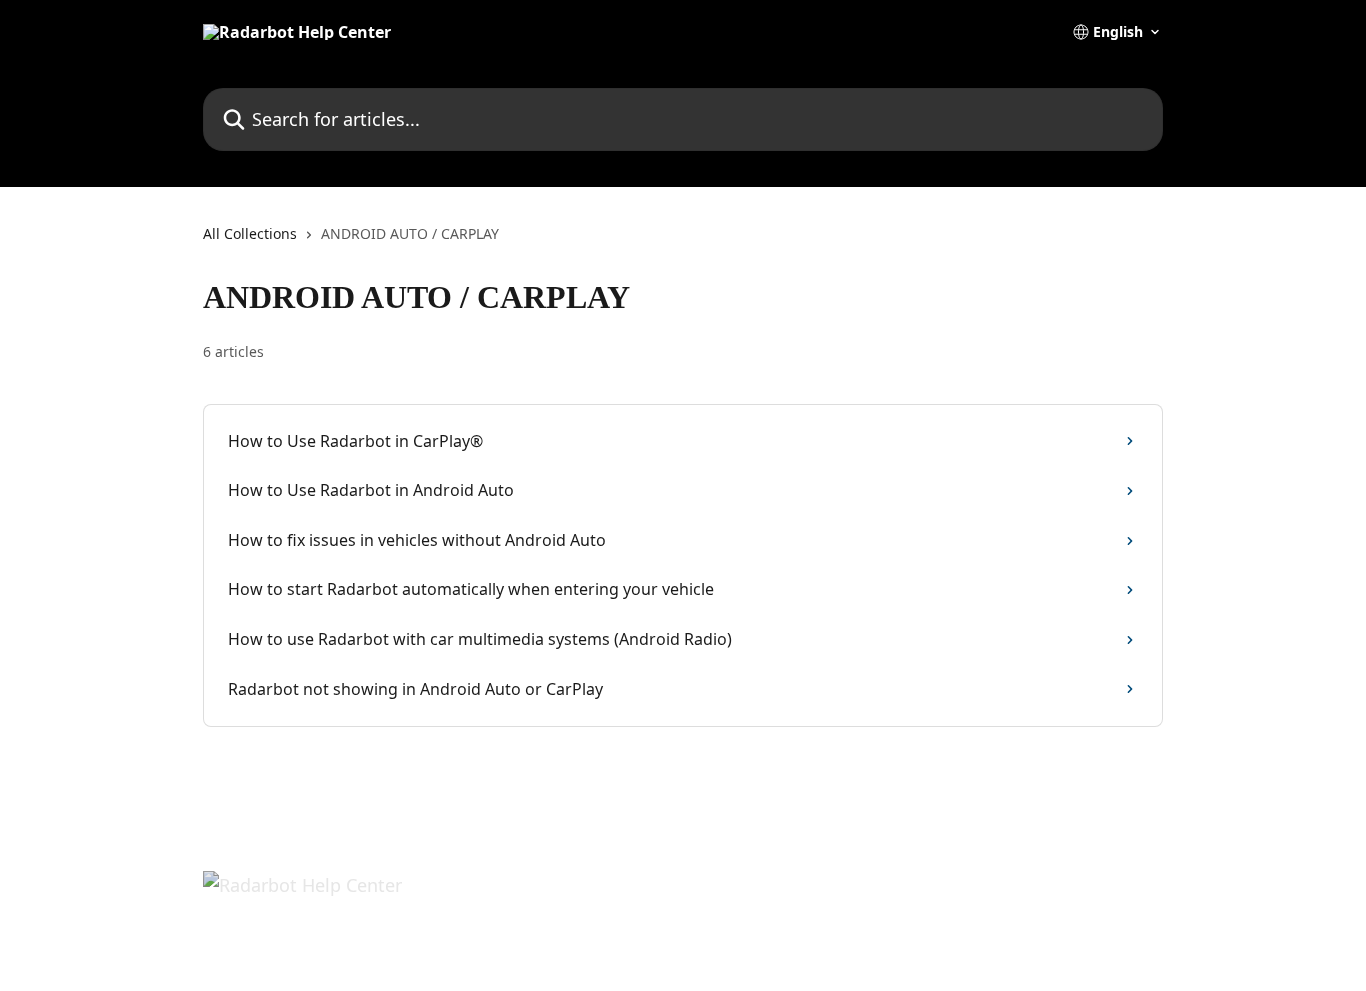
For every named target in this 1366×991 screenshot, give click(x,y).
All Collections (250, 233)
